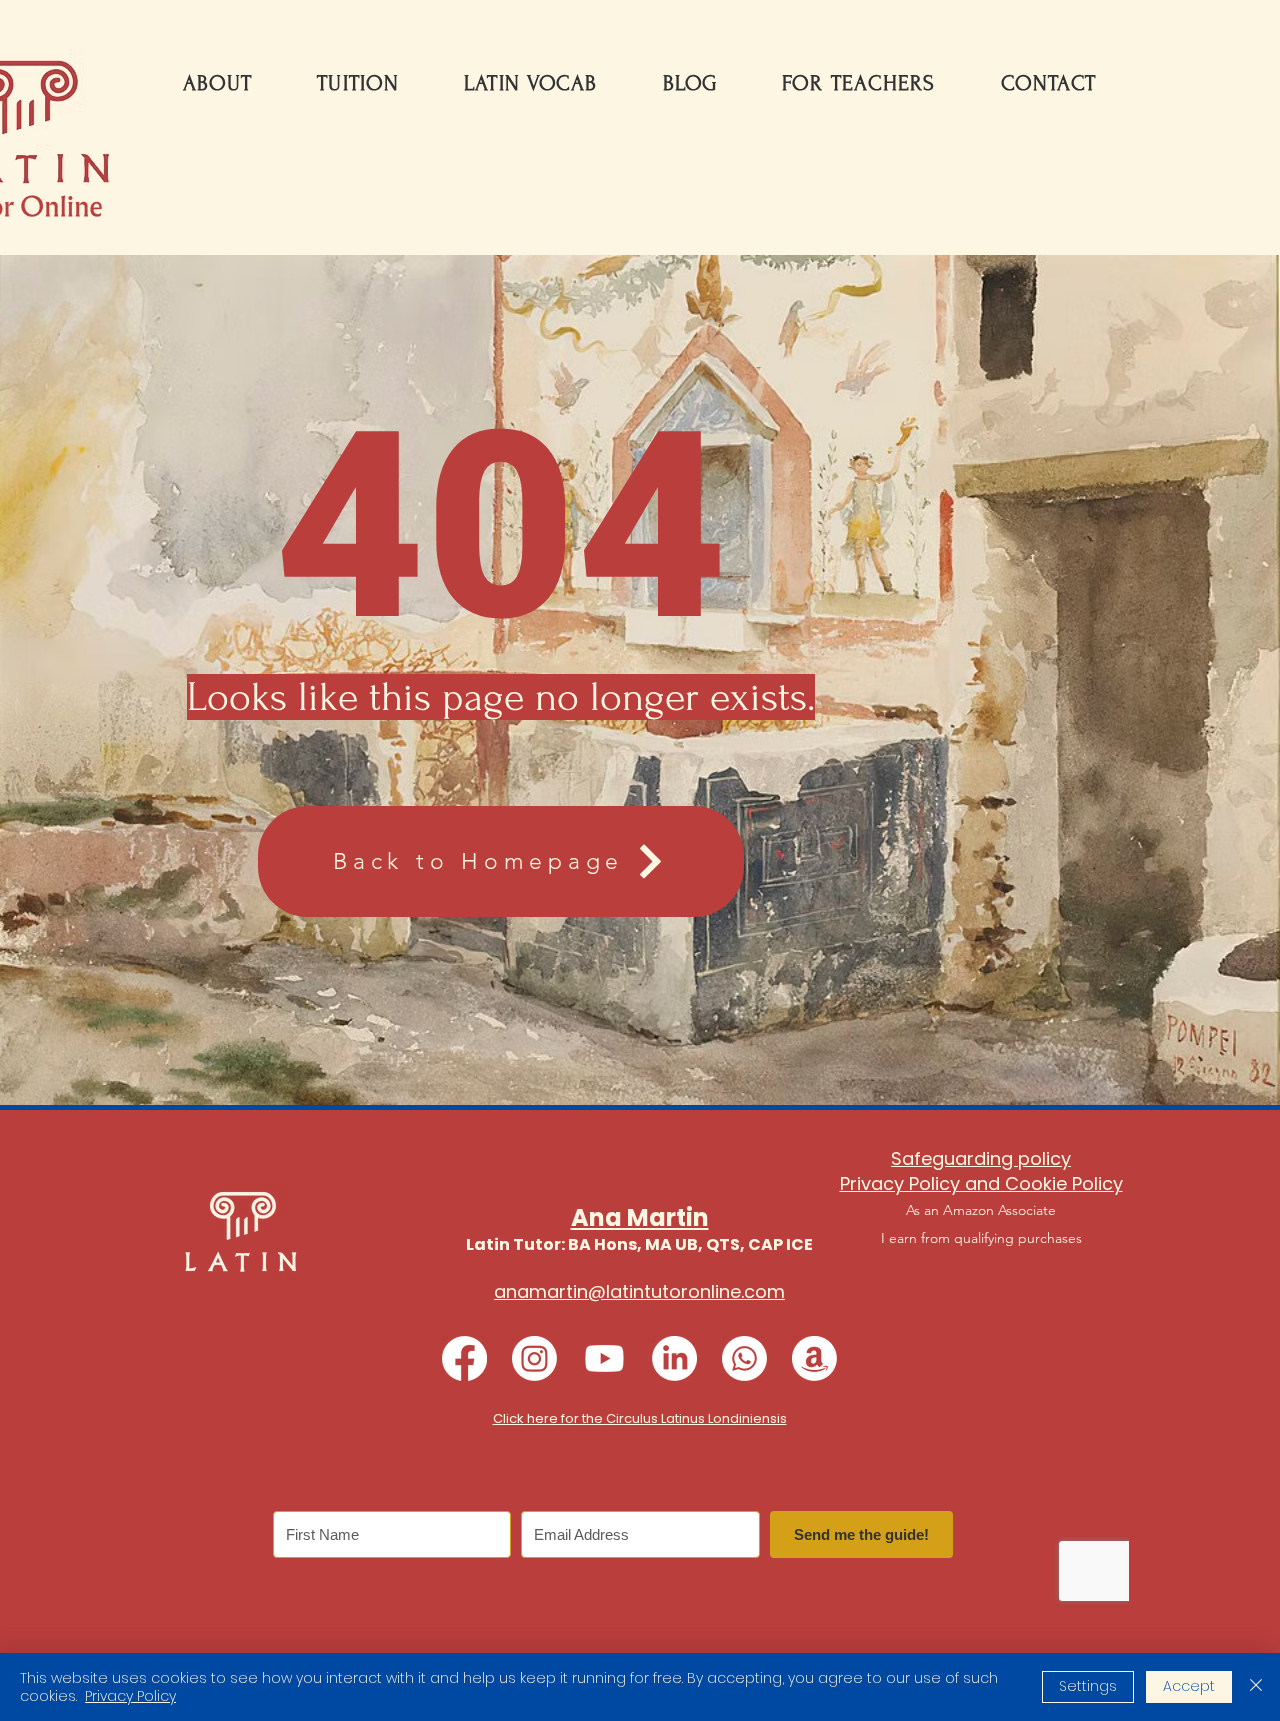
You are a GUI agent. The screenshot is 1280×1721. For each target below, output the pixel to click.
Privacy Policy (130, 1696)
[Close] (1256, 1687)
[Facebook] (464, 1358)
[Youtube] (604, 1358)
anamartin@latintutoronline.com (639, 1291)
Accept (1189, 1686)
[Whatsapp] (744, 1358)
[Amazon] (814, 1358)
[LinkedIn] (674, 1358)
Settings (1088, 1686)
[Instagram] (534, 1358)
